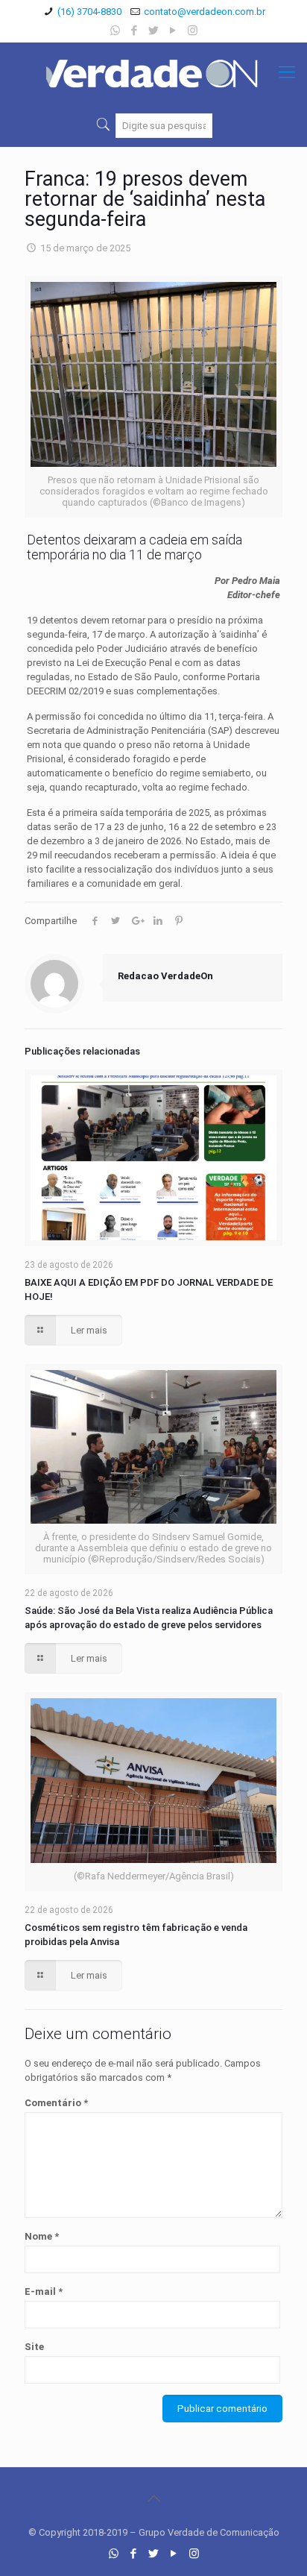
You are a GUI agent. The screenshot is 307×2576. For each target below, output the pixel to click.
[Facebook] (134, 31)
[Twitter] (154, 31)
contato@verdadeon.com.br (205, 12)
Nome (42, 2236)
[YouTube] (173, 31)
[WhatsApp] (115, 31)
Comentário (56, 2103)
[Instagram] (193, 31)
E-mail (44, 2291)
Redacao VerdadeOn (165, 976)
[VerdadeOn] (153, 72)
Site (34, 2347)
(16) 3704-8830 (89, 12)
